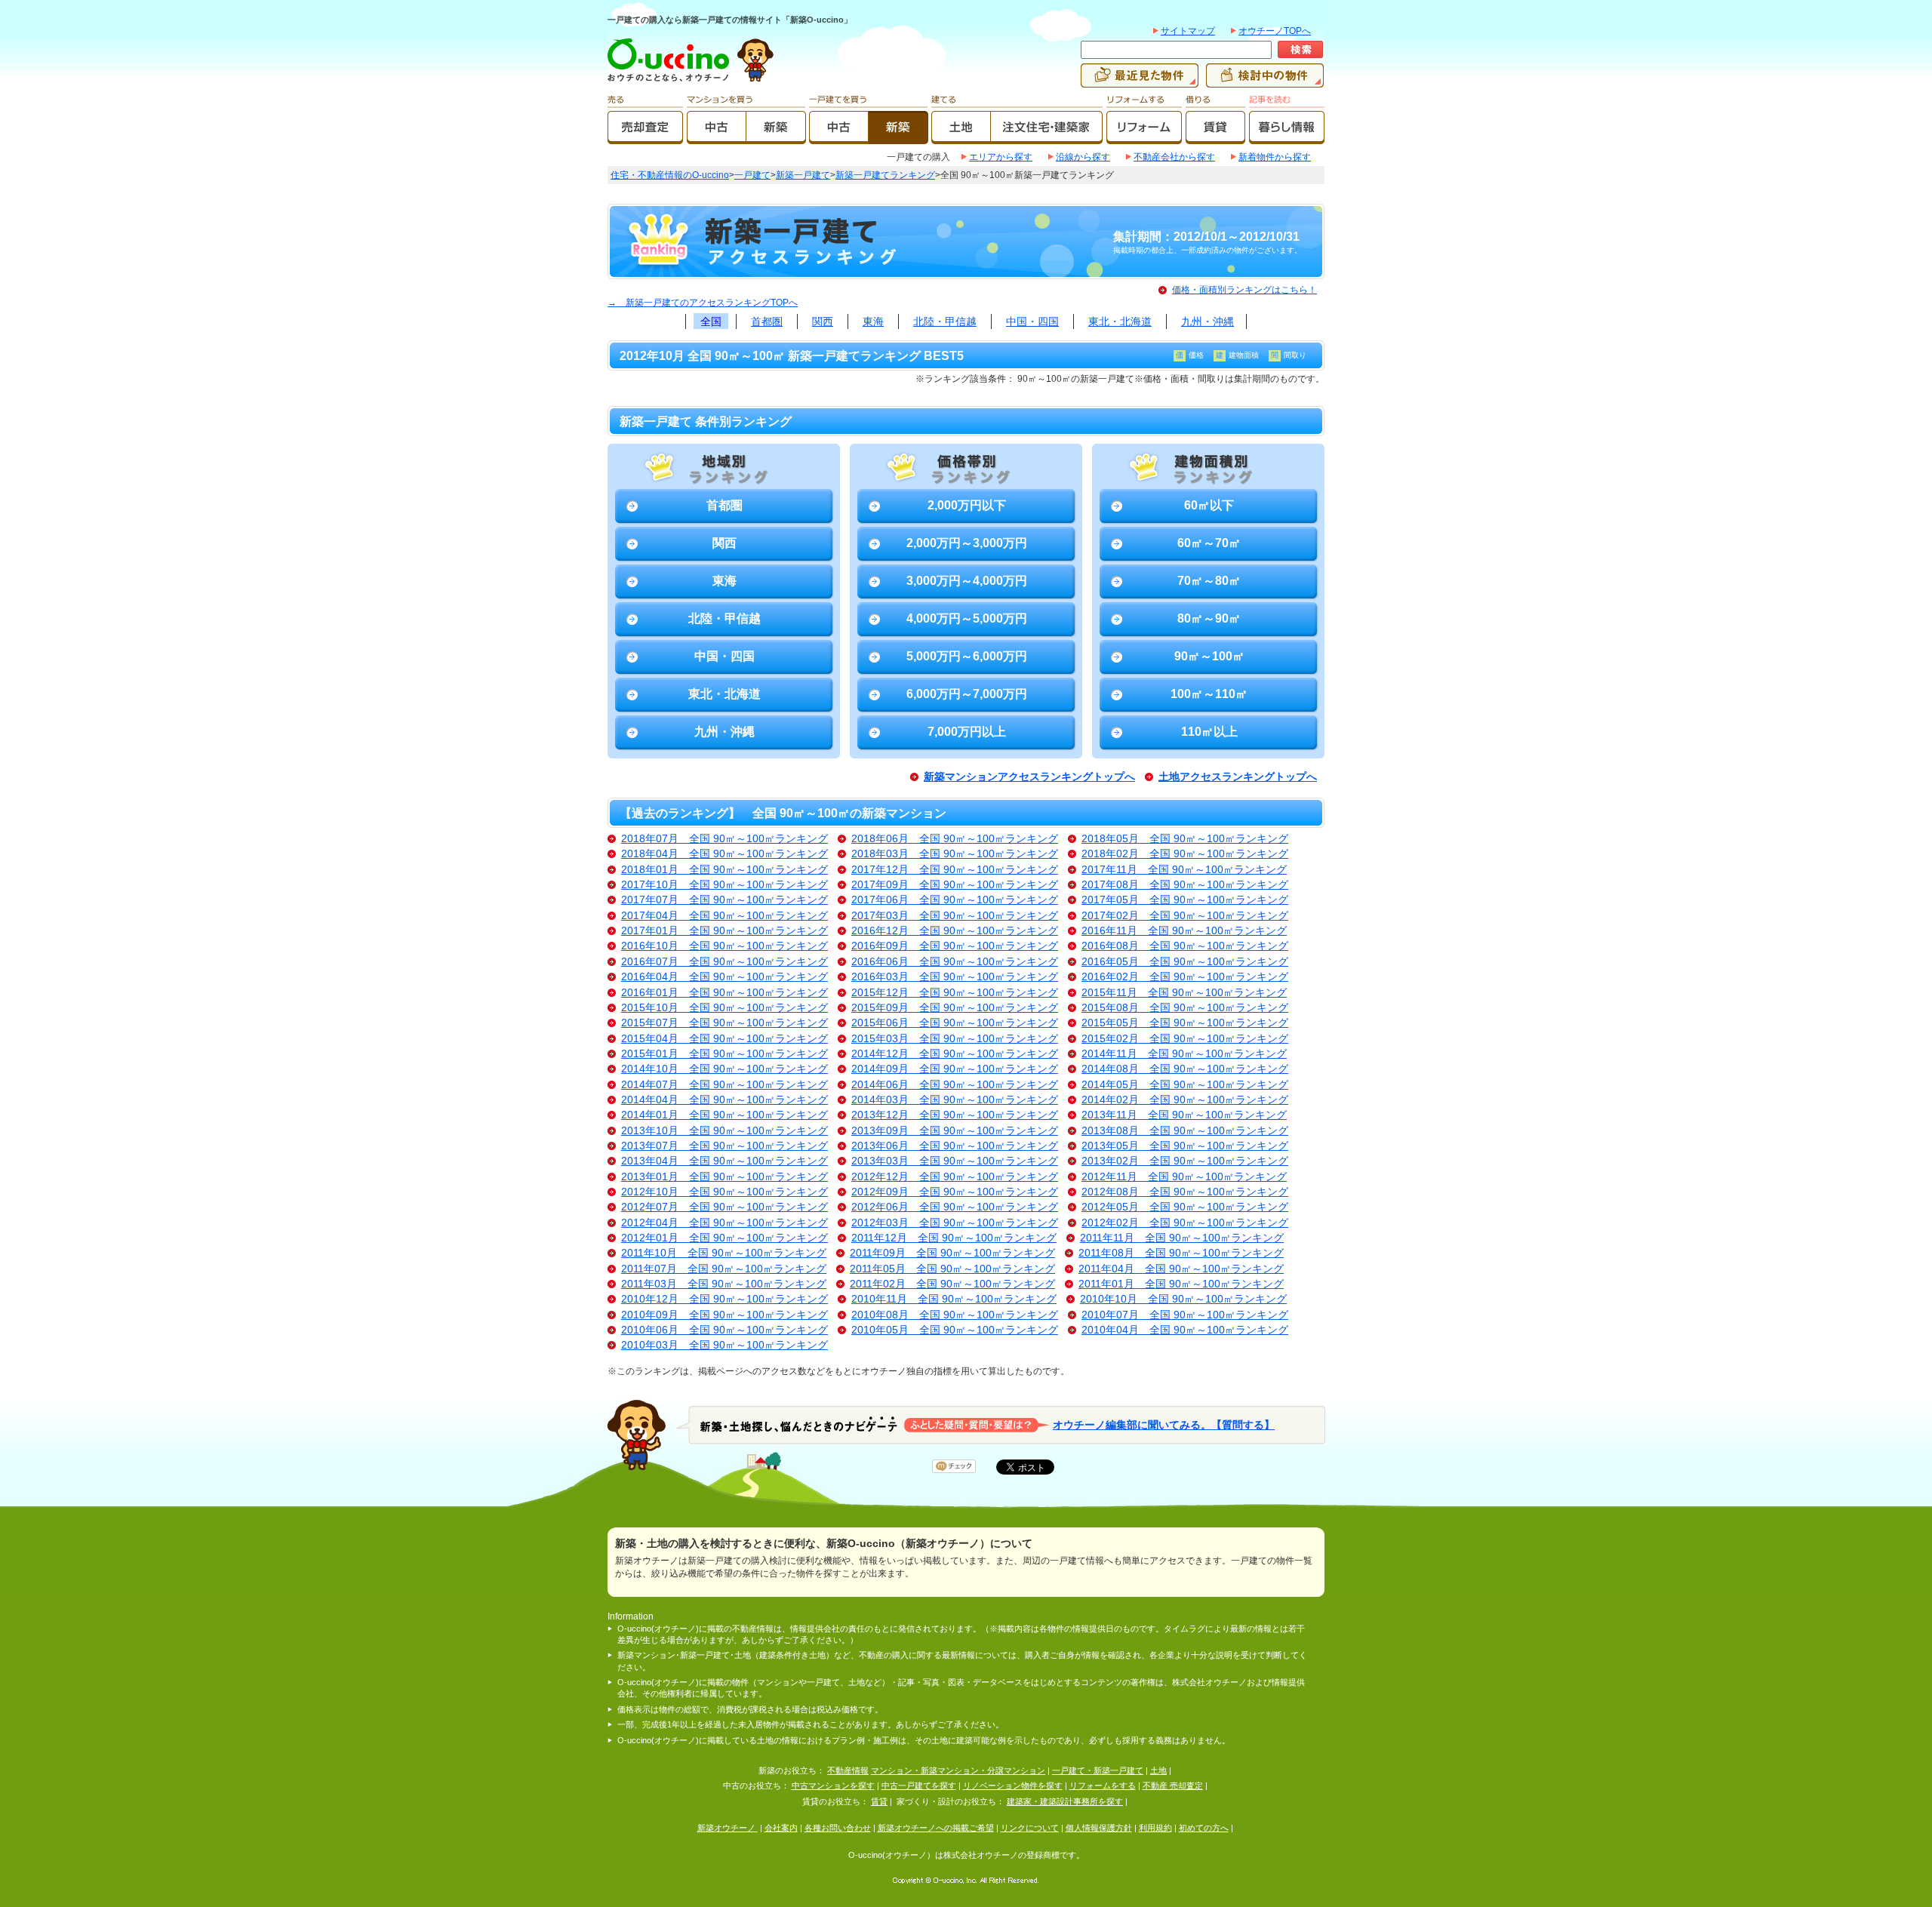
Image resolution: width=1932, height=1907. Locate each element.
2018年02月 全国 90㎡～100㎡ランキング (1185, 854)
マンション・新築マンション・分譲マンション (958, 1770)
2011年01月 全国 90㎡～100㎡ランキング (1181, 1284)
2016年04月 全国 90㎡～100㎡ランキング (724, 977)
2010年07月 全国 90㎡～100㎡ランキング (1185, 1315)
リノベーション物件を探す (1013, 1786)
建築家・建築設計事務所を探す (1065, 1801)
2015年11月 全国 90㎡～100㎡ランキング (1184, 993)
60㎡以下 (1209, 505)
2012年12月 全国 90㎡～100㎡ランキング (955, 1177)
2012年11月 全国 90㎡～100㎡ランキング (1184, 1177)
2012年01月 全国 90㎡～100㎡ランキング (724, 1238)
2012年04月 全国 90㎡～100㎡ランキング (724, 1223)
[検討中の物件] (1265, 81)
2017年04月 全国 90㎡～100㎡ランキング (724, 916)
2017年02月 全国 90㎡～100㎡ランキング (1185, 916)
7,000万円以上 (967, 732)
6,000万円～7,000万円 (967, 694)
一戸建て (752, 175)
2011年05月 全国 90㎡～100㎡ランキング (952, 1269)
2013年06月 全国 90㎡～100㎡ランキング (955, 1146)
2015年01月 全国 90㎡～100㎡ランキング (724, 1054)
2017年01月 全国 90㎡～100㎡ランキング (724, 931)
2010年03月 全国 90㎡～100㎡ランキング (724, 1345)
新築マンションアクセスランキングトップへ (1029, 777)
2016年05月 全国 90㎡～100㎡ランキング (1185, 962)
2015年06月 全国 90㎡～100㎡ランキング (955, 1023)
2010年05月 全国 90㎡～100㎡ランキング (955, 1330)
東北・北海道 (1120, 321)
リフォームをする (1103, 1786)
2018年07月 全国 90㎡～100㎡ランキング (724, 839)
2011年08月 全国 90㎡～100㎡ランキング (1181, 1253)
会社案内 (781, 1828)
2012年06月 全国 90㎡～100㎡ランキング (955, 1207)
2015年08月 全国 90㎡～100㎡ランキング (1185, 1008)
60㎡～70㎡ (1209, 543)
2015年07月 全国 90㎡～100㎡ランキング (724, 1023)
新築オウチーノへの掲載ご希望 (936, 1828)
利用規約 (1155, 1828)
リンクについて (1030, 1828)
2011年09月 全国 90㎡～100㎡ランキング (952, 1253)
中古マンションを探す (833, 1786)
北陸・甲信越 (945, 321)
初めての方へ (1204, 1828)
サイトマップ (1188, 31)
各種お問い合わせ (838, 1828)
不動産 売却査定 (1173, 1786)
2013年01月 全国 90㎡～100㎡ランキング (724, 1177)
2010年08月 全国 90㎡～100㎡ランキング (955, 1315)
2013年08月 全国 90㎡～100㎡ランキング (1185, 1131)
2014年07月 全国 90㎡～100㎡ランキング (724, 1085)
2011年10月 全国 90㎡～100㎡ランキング (724, 1253)
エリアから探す (1001, 157)
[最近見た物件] (1140, 81)
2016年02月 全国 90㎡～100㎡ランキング (1185, 977)
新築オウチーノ (728, 1828)
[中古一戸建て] (839, 137)
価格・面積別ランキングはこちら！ (1244, 290)
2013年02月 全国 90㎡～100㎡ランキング (1185, 1161)
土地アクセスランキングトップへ (1238, 777)
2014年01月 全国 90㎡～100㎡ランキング (724, 1115)
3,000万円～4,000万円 (967, 581)
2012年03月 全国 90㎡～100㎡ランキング (955, 1223)
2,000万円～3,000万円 (967, 543)
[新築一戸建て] (898, 137)
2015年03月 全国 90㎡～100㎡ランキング (955, 1039)
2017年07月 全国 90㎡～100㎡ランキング (724, 900)
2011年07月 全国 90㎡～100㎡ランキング (724, 1269)
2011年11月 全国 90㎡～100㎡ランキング (1182, 1238)
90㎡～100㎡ (1209, 656)
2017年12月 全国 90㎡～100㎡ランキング (955, 870)
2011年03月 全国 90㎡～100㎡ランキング (724, 1284)
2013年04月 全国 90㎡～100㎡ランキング (724, 1161)
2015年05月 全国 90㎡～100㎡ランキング (1185, 1023)
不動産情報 (848, 1770)
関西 (823, 321)
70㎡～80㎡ (1209, 581)
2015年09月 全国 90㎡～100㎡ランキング (955, 1008)
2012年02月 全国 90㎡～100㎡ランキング (1185, 1223)
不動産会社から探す (1174, 157)
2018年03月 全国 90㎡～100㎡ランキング (955, 854)
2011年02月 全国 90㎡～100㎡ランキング (952, 1284)
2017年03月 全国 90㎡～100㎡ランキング (955, 916)
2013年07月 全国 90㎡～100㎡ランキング (724, 1146)
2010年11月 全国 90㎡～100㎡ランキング (954, 1299)
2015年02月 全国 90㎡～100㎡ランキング (1185, 1039)
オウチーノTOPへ (1275, 31)
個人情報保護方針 (1099, 1828)
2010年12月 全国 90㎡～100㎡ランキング (724, 1299)
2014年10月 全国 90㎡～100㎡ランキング (724, 1069)
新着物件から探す (1275, 157)
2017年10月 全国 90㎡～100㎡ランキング (724, 885)
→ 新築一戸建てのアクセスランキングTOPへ (703, 303)
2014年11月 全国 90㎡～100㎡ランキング (1184, 1054)
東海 (873, 321)
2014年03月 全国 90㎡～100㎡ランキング (955, 1100)
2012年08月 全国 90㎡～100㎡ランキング (1185, 1192)
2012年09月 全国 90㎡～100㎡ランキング (955, 1192)
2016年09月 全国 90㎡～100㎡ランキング (955, 946)
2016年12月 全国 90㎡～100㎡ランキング (955, 931)
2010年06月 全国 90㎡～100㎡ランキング (724, 1330)
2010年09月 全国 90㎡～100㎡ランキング (724, 1315)
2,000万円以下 (967, 505)
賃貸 (879, 1801)
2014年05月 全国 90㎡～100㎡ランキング (1185, 1085)
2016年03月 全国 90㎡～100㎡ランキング (955, 977)
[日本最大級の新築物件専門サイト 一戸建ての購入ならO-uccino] (672, 81)
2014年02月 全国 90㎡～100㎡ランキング (1185, 1100)
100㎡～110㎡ (1209, 694)
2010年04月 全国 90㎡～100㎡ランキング (1185, 1330)
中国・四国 (1032, 321)
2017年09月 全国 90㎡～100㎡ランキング (955, 885)
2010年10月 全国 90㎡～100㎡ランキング (1183, 1299)
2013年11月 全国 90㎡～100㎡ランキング (1184, 1115)
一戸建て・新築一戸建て (1098, 1770)
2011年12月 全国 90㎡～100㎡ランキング (954, 1238)
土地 (1158, 1770)
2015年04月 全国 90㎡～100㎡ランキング (724, 1039)
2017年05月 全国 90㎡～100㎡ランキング (1185, 900)
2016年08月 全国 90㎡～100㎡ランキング (1185, 946)
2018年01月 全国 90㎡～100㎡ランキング (724, 870)
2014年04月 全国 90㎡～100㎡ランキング (724, 1100)
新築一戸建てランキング (885, 175)
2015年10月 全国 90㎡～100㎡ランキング (724, 1008)
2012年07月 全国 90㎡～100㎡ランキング (724, 1207)
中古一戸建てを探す (919, 1786)
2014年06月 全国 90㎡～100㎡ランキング (955, 1085)
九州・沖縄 (1207, 321)
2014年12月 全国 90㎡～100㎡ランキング (955, 1054)
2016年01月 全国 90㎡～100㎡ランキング (724, 993)
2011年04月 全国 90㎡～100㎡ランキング (1181, 1269)
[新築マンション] (776, 137)
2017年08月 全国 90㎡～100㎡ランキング (1185, 885)
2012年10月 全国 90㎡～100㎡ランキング (724, 1192)
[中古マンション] (717, 137)
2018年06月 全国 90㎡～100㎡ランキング (955, 839)
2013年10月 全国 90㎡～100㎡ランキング (724, 1131)
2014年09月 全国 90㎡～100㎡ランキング (955, 1069)
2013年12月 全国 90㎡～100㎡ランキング (955, 1115)
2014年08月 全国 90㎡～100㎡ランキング (1185, 1069)
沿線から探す (1083, 157)
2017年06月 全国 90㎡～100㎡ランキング (955, 900)
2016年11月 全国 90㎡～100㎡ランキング (1184, 931)
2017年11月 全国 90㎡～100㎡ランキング (1184, 870)
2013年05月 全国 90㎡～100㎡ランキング (1185, 1146)
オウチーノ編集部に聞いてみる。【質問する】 (1164, 1424)
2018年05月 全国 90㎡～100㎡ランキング (1185, 839)
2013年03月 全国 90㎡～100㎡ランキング (955, 1161)
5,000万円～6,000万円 (967, 656)
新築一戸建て (803, 175)
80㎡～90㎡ (1209, 618)
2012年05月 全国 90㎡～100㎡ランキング (1185, 1207)
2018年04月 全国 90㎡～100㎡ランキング (724, 854)
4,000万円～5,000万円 (967, 618)
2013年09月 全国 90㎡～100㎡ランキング (955, 1131)
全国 (711, 321)
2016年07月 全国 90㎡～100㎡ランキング (724, 962)
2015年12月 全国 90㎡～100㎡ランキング (955, 993)
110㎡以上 (1209, 732)
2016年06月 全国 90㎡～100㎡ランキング (955, 962)
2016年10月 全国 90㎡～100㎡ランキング (724, 946)
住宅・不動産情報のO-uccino (670, 175)
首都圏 (767, 321)
